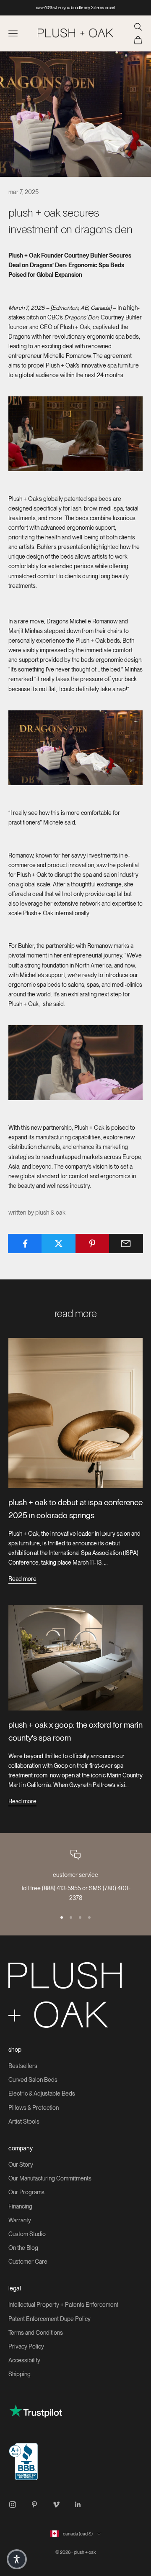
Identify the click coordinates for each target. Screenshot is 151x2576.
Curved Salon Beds (33, 2080)
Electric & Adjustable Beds (42, 2093)
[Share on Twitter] (59, 1243)
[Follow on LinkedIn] (78, 2505)
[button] (17, 2559)
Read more (22, 1579)
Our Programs (26, 2192)
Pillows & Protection (34, 2108)
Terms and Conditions (36, 2333)
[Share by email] (126, 1243)
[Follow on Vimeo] (56, 2505)
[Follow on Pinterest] (34, 2505)
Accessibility (24, 2360)
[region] (75, 1876)
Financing (20, 2206)
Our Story (21, 2165)
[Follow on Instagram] (13, 2505)
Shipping (20, 2374)
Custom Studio (27, 2234)
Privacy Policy (26, 2346)
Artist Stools (24, 2122)
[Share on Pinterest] (92, 1243)
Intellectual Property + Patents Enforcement (63, 2305)
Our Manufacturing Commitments (50, 2178)
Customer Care (28, 2262)
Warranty (20, 2220)
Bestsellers (23, 2066)
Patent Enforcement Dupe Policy (49, 2319)
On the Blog (23, 2248)
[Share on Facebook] (25, 1243)
